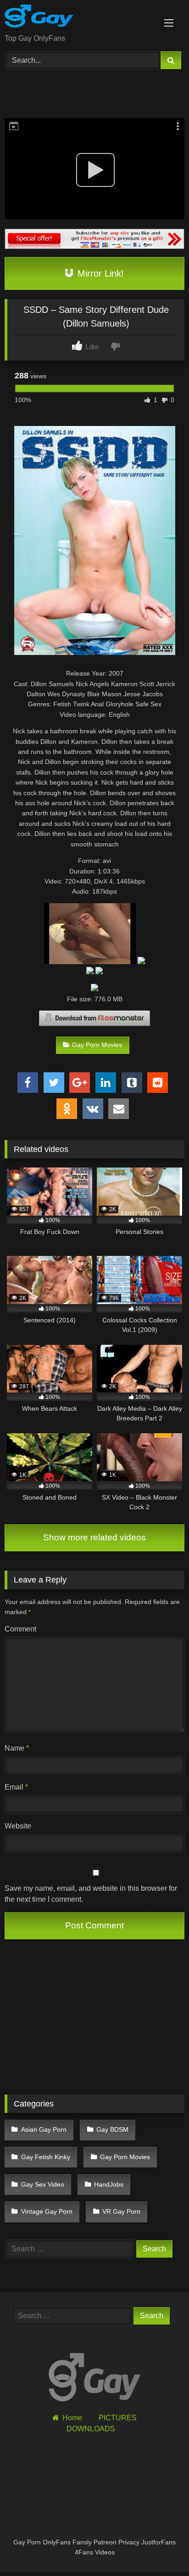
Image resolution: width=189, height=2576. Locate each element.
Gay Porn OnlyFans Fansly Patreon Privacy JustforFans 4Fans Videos (94, 2547)
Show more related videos (94, 1537)
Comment (20, 1629)
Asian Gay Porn (44, 2129)
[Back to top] (161, 2549)
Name (17, 1748)
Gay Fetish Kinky (46, 2157)
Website (18, 1826)
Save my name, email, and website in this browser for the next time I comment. (91, 1894)
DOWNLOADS (91, 2429)
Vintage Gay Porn (47, 2211)
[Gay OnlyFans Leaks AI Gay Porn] (78, 18)
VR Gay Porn (121, 2211)
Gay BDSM (112, 2129)
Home (72, 2418)
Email (16, 1787)
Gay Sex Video (43, 2184)
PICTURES (118, 2418)
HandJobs (109, 2184)
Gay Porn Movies (97, 1045)
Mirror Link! (99, 273)
